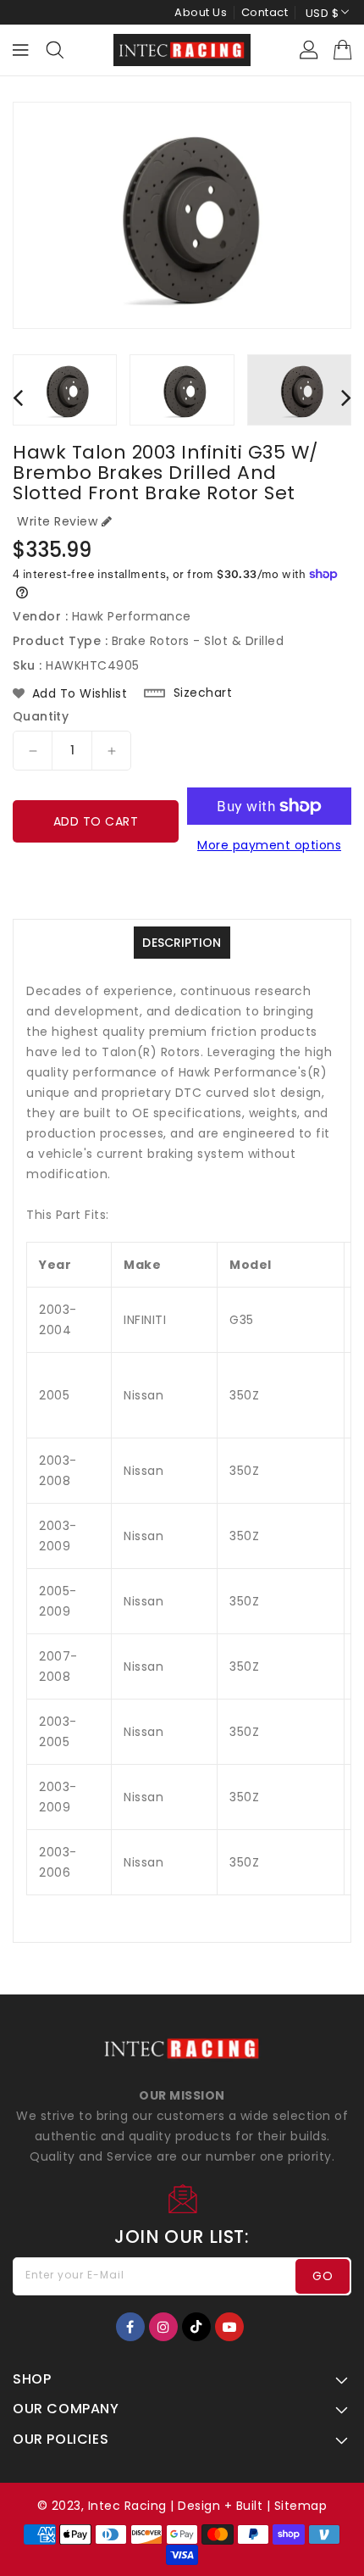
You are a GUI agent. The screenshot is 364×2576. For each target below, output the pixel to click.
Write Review (57, 521)
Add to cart (96, 821)
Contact (265, 12)
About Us (201, 12)
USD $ (323, 13)
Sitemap (301, 2506)
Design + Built (220, 2506)
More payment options (269, 845)
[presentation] (18, 397)
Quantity (41, 716)
